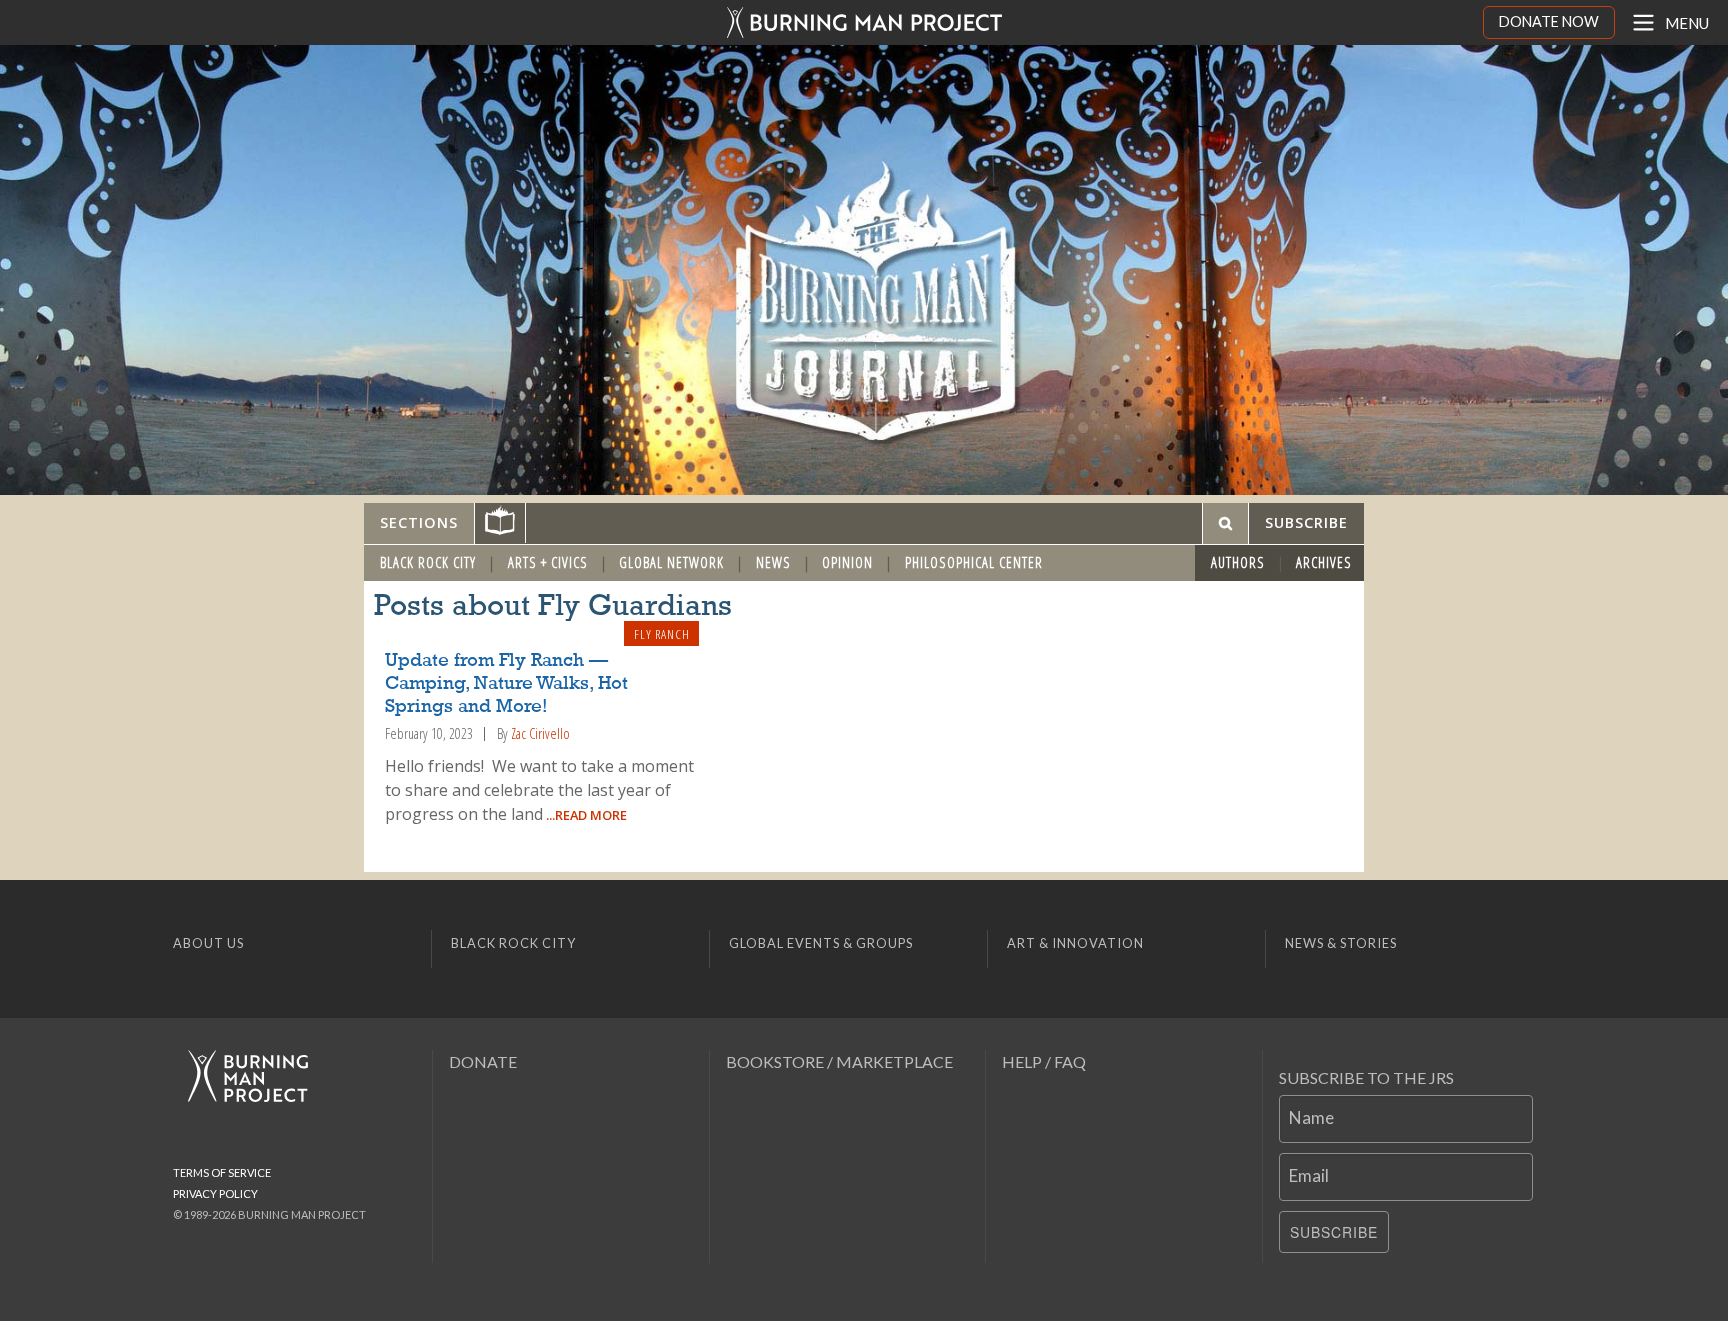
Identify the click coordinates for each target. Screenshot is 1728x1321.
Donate (483, 1061)
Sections (419, 522)
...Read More (585, 815)
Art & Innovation (1075, 943)
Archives (1324, 562)
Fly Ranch (662, 634)
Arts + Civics (548, 562)
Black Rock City (428, 562)
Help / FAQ (1044, 1061)
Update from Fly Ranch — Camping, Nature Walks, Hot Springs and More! (506, 684)
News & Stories (1341, 943)
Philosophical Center (974, 562)
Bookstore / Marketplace (839, 1061)
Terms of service (222, 1172)
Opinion (847, 562)
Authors (1238, 562)
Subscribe (1334, 1232)
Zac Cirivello (540, 733)
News (773, 562)
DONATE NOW (1549, 21)
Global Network (671, 562)
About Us (208, 943)
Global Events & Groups (821, 943)
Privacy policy (215, 1193)
